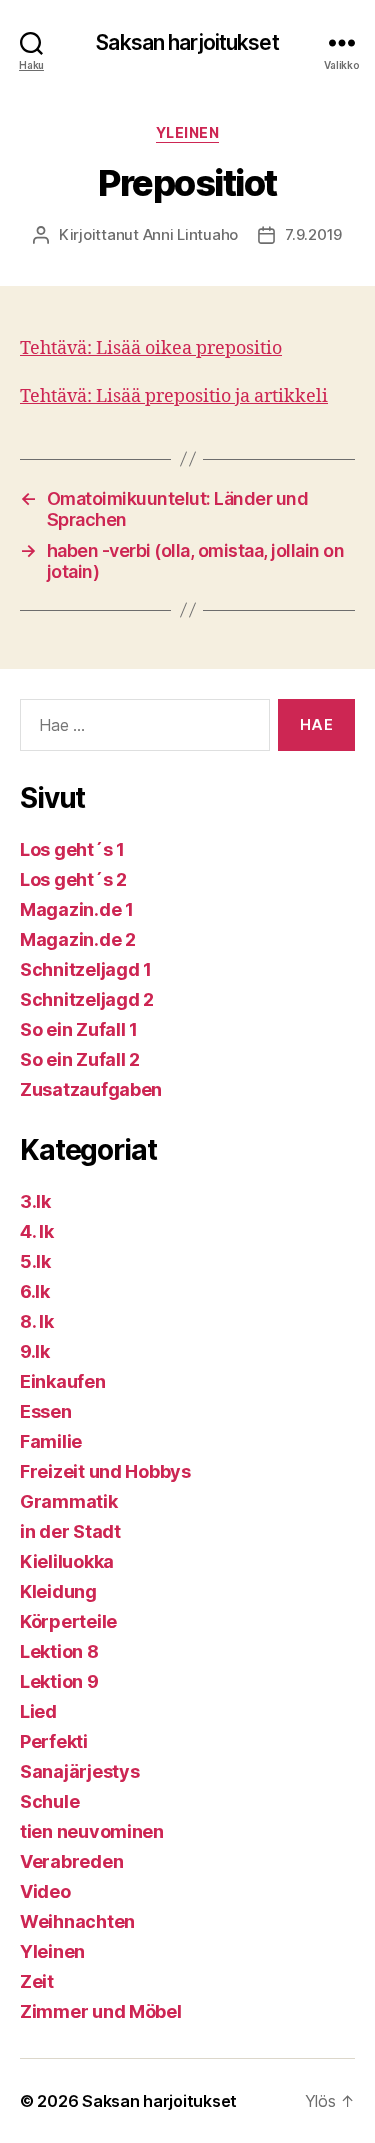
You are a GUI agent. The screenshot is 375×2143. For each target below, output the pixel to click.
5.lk (35, 1261)
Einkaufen (63, 1381)
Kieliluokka (67, 1561)
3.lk (35, 1201)
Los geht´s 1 (72, 849)
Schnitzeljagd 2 (87, 999)
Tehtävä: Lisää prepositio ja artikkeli (174, 396)
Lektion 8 (59, 1651)
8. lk (37, 1321)
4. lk (37, 1231)
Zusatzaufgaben (91, 1089)
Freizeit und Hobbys (105, 1471)
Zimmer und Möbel (101, 2011)
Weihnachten (77, 1921)
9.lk (35, 1351)
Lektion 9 (59, 1681)
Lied (38, 1711)
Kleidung (58, 1591)
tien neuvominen (92, 1831)
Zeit (37, 1981)
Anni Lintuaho (191, 234)
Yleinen (188, 132)
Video (45, 1891)
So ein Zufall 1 (79, 1029)
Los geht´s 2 (73, 879)
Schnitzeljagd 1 (86, 969)
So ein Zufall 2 (80, 1059)
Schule (49, 1801)
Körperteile (68, 1621)
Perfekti (54, 1741)
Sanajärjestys (80, 1771)
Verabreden (71, 1861)
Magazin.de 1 (77, 909)
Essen (46, 1411)
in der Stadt (70, 1531)
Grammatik (69, 1501)
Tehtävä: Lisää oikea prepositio (151, 348)
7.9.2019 (313, 234)
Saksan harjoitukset (187, 42)
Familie (51, 1441)
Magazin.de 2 (78, 939)
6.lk (35, 1291)
